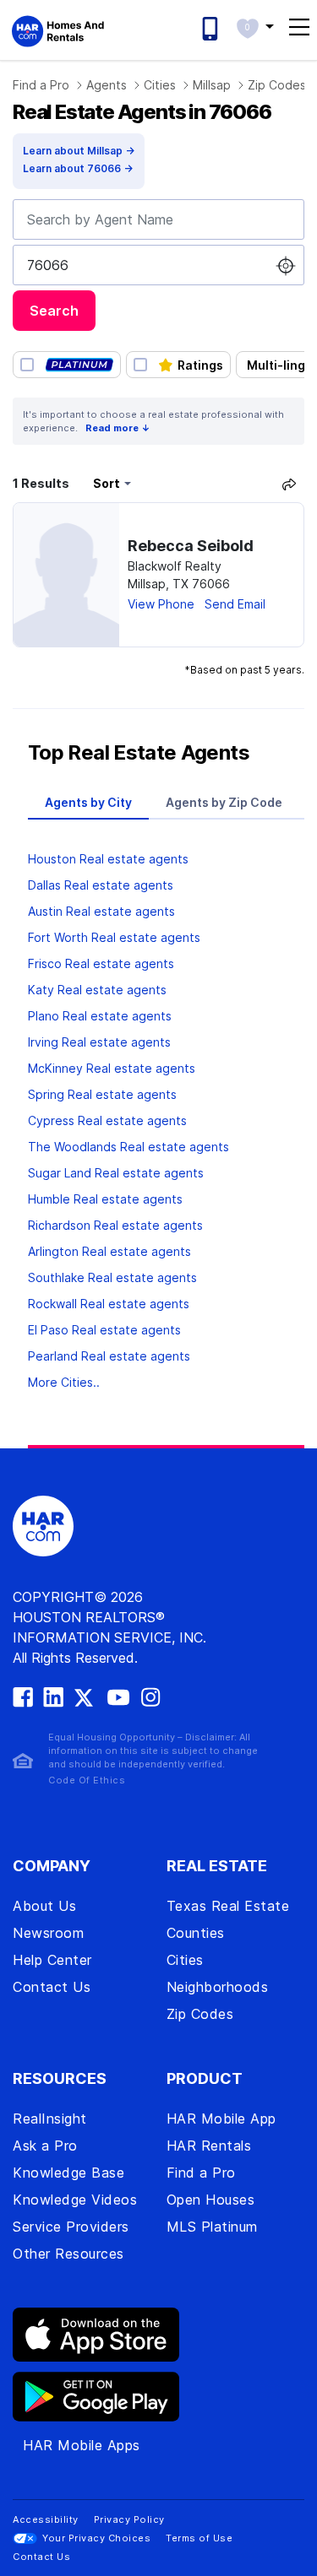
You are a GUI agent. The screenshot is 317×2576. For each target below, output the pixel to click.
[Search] (289, 484)
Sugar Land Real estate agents (116, 1173)
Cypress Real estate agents (107, 1120)
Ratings (200, 365)
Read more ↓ (118, 428)
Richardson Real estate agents (115, 1225)
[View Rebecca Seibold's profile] (66, 575)
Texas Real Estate (228, 1906)
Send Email (235, 604)
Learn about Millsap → (79, 151)
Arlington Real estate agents (109, 1251)
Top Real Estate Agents (139, 752)
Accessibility (46, 2519)
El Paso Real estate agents (104, 1330)
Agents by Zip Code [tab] (224, 802)
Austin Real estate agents (101, 911)
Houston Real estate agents (108, 859)
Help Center (52, 1960)
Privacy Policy (129, 2519)
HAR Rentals (209, 2146)
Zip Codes (200, 2014)
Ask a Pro (45, 2146)
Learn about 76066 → (78, 168)
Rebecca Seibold (191, 546)
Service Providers (71, 2227)
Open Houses (211, 2200)
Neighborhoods (218, 1987)
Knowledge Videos (75, 2200)
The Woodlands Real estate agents (128, 1147)
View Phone (161, 604)
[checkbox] (67, 365)
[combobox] (158, 219)
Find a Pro (41, 85)
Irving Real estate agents (99, 1042)
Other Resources (68, 2254)
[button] (255, 26)
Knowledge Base (68, 2173)
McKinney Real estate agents (112, 1068)
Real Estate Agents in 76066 (142, 112)
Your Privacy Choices (96, 2538)
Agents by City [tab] (88, 802)
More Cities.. (64, 1382)
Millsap (212, 85)
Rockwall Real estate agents (109, 1304)
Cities (160, 85)
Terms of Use (199, 2538)
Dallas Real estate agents (101, 885)
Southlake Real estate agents (112, 1277)
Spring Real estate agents (102, 1094)
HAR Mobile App (221, 2119)
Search (54, 311)
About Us (44, 1906)
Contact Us (52, 1987)
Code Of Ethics (87, 1780)
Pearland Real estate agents (109, 1356)
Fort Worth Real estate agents (114, 937)
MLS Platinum (212, 2227)
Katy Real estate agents (97, 990)
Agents (107, 85)
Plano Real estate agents (100, 1016)
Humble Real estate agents (105, 1199)
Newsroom (48, 1933)
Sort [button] (107, 483)
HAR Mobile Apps (82, 2445)
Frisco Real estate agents (101, 963)
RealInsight (50, 2119)
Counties (196, 1933)
